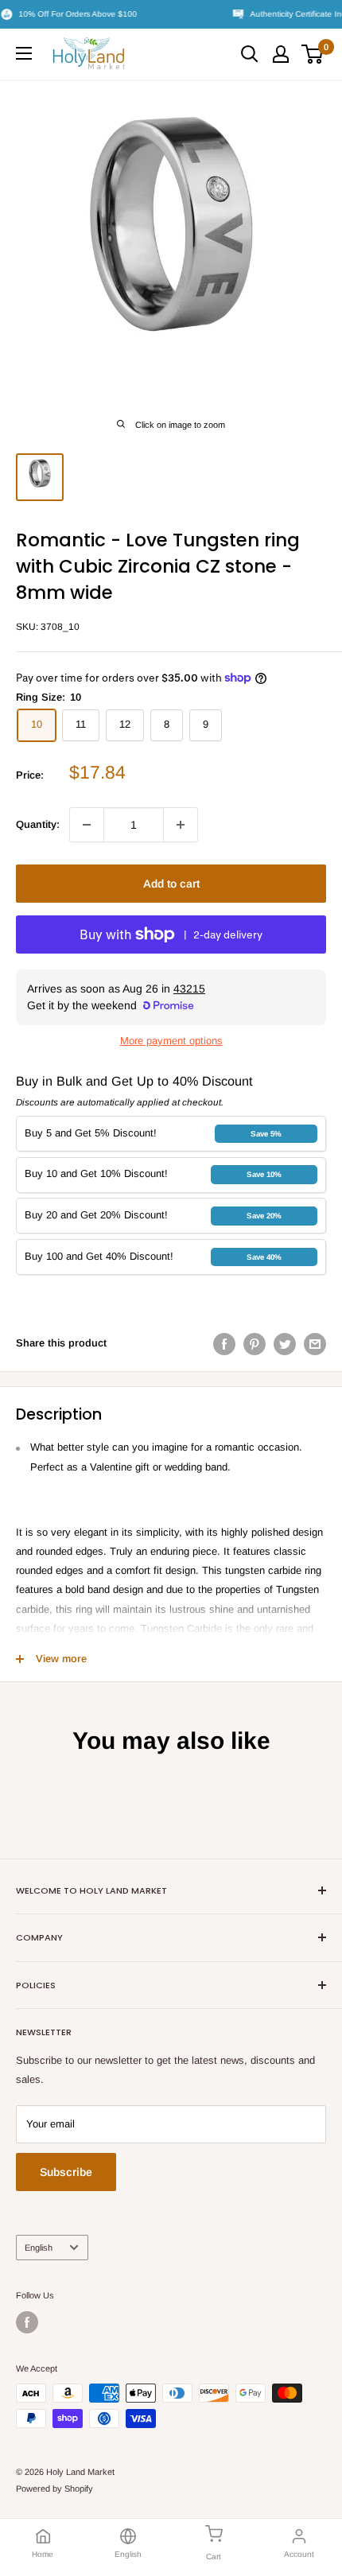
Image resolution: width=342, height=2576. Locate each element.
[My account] (281, 54)
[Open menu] (24, 53)
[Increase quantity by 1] (181, 825)
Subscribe (66, 2172)
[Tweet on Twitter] (285, 1344)
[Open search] (250, 54)
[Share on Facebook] (224, 1344)
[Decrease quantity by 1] (87, 825)
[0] (313, 54)
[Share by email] (315, 1344)
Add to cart (171, 884)
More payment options (171, 1041)
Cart (214, 2557)
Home (43, 2554)
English (39, 2248)
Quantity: (38, 824)
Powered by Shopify (54, 2489)
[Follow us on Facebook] (27, 2322)
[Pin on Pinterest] (255, 1344)
